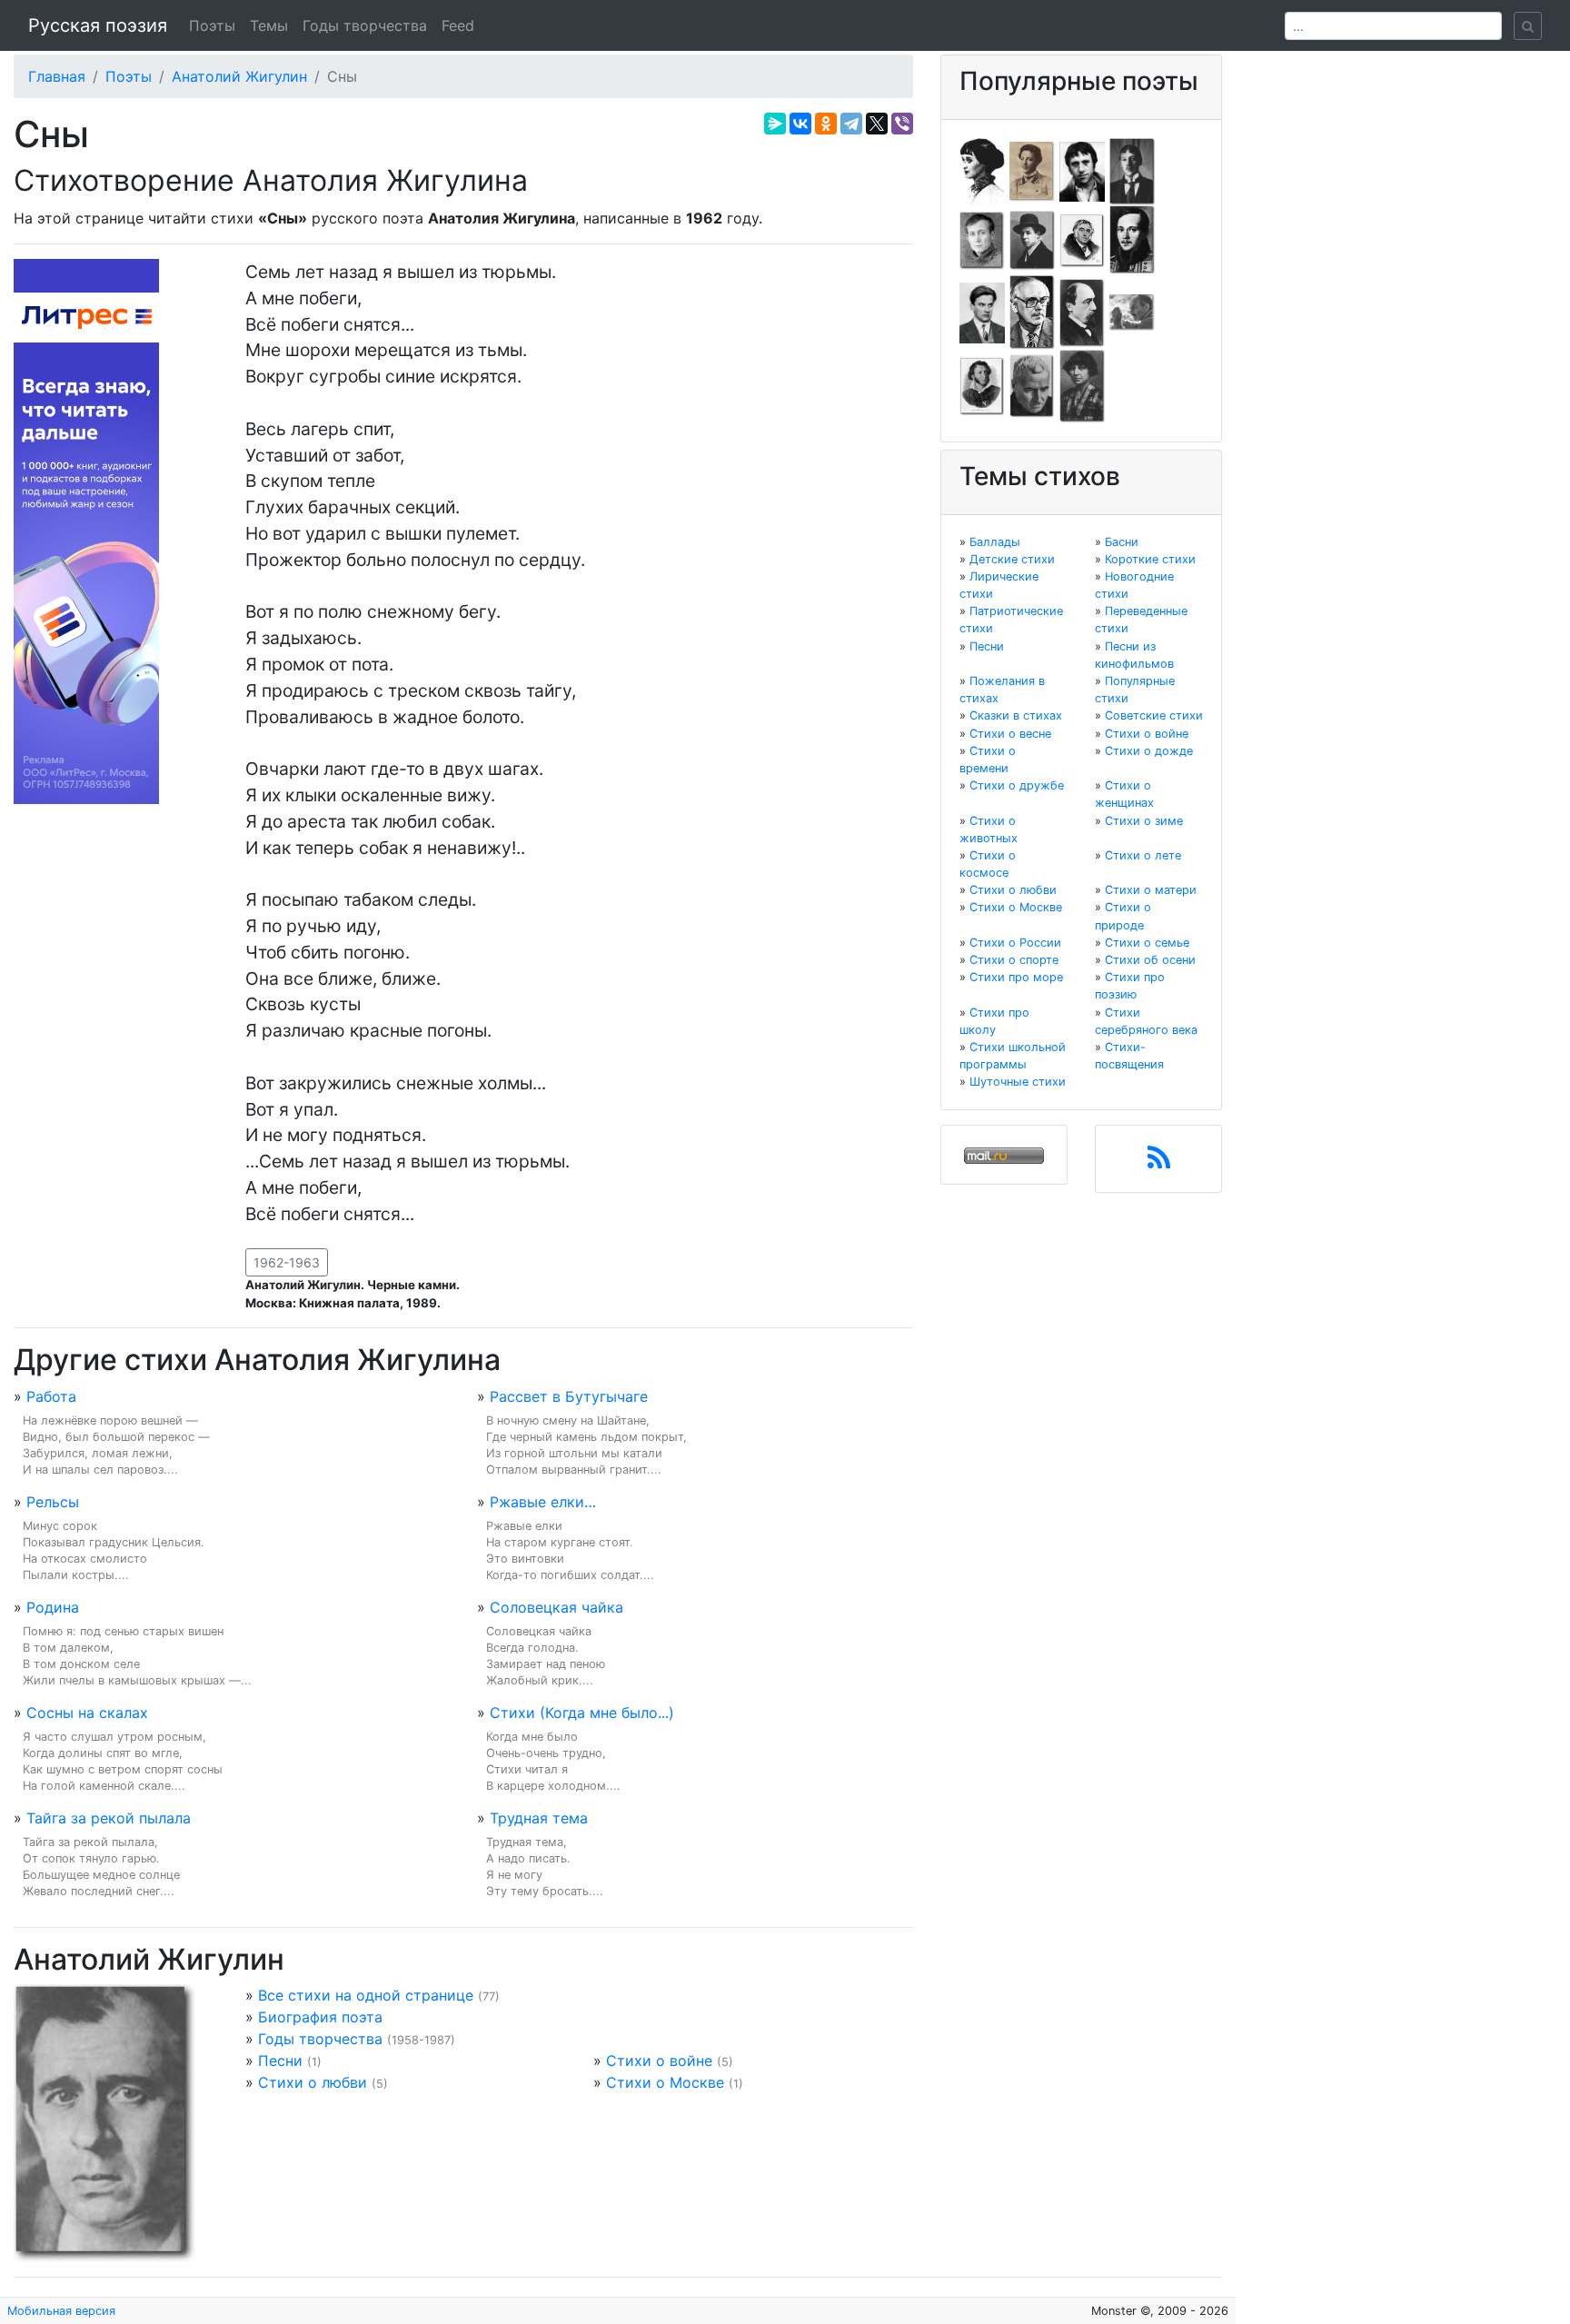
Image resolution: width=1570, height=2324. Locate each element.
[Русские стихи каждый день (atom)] (1159, 1163)
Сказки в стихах (1016, 715)
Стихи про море (1016, 977)
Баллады (995, 542)
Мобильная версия (61, 2311)
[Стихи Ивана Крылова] (1082, 239)
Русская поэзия (98, 25)
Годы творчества (365, 25)
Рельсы (53, 1502)
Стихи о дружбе (1017, 785)
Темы (269, 25)
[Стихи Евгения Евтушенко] (982, 239)
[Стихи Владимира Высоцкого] (1082, 170)
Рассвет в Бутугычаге (569, 1396)
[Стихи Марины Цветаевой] (1082, 385)
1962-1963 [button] (287, 1262)
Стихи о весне (1010, 734)
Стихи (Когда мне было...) (582, 1713)
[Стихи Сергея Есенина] (1032, 239)
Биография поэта (320, 2017)
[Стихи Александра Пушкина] (982, 385)
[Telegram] (851, 124)
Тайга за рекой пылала (109, 1818)
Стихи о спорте (1014, 960)
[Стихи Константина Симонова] (1032, 385)
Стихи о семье (1147, 943)
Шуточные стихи (1018, 1082)
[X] (877, 124)
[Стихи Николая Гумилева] (1132, 170)
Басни (1122, 542)
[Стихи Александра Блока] (1032, 170)
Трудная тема (539, 1818)
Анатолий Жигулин (239, 76)
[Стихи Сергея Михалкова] (1032, 312)
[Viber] (902, 124)
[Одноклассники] (826, 124)
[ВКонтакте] (800, 124)
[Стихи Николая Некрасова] (1082, 312)
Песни (280, 2061)
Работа (51, 1396)
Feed (458, 25)
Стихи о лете (1143, 855)
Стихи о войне (659, 2061)
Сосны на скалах (87, 1713)
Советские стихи (1154, 715)
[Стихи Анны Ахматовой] (982, 170)
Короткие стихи (1150, 559)
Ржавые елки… (543, 1502)
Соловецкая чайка (556, 1607)
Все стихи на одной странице (366, 1995)
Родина (53, 1607)
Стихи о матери (1151, 890)
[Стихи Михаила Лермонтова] (1132, 239)
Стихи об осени (1150, 960)
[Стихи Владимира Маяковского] (982, 312)
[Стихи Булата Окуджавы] (1132, 312)
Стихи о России (1015, 943)
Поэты (212, 25)
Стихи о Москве (665, 2082)
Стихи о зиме (1144, 821)
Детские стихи (1012, 559)
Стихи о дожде (1149, 751)
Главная (57, 76)
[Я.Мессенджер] (775, 124)
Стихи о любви (313, 2082)
